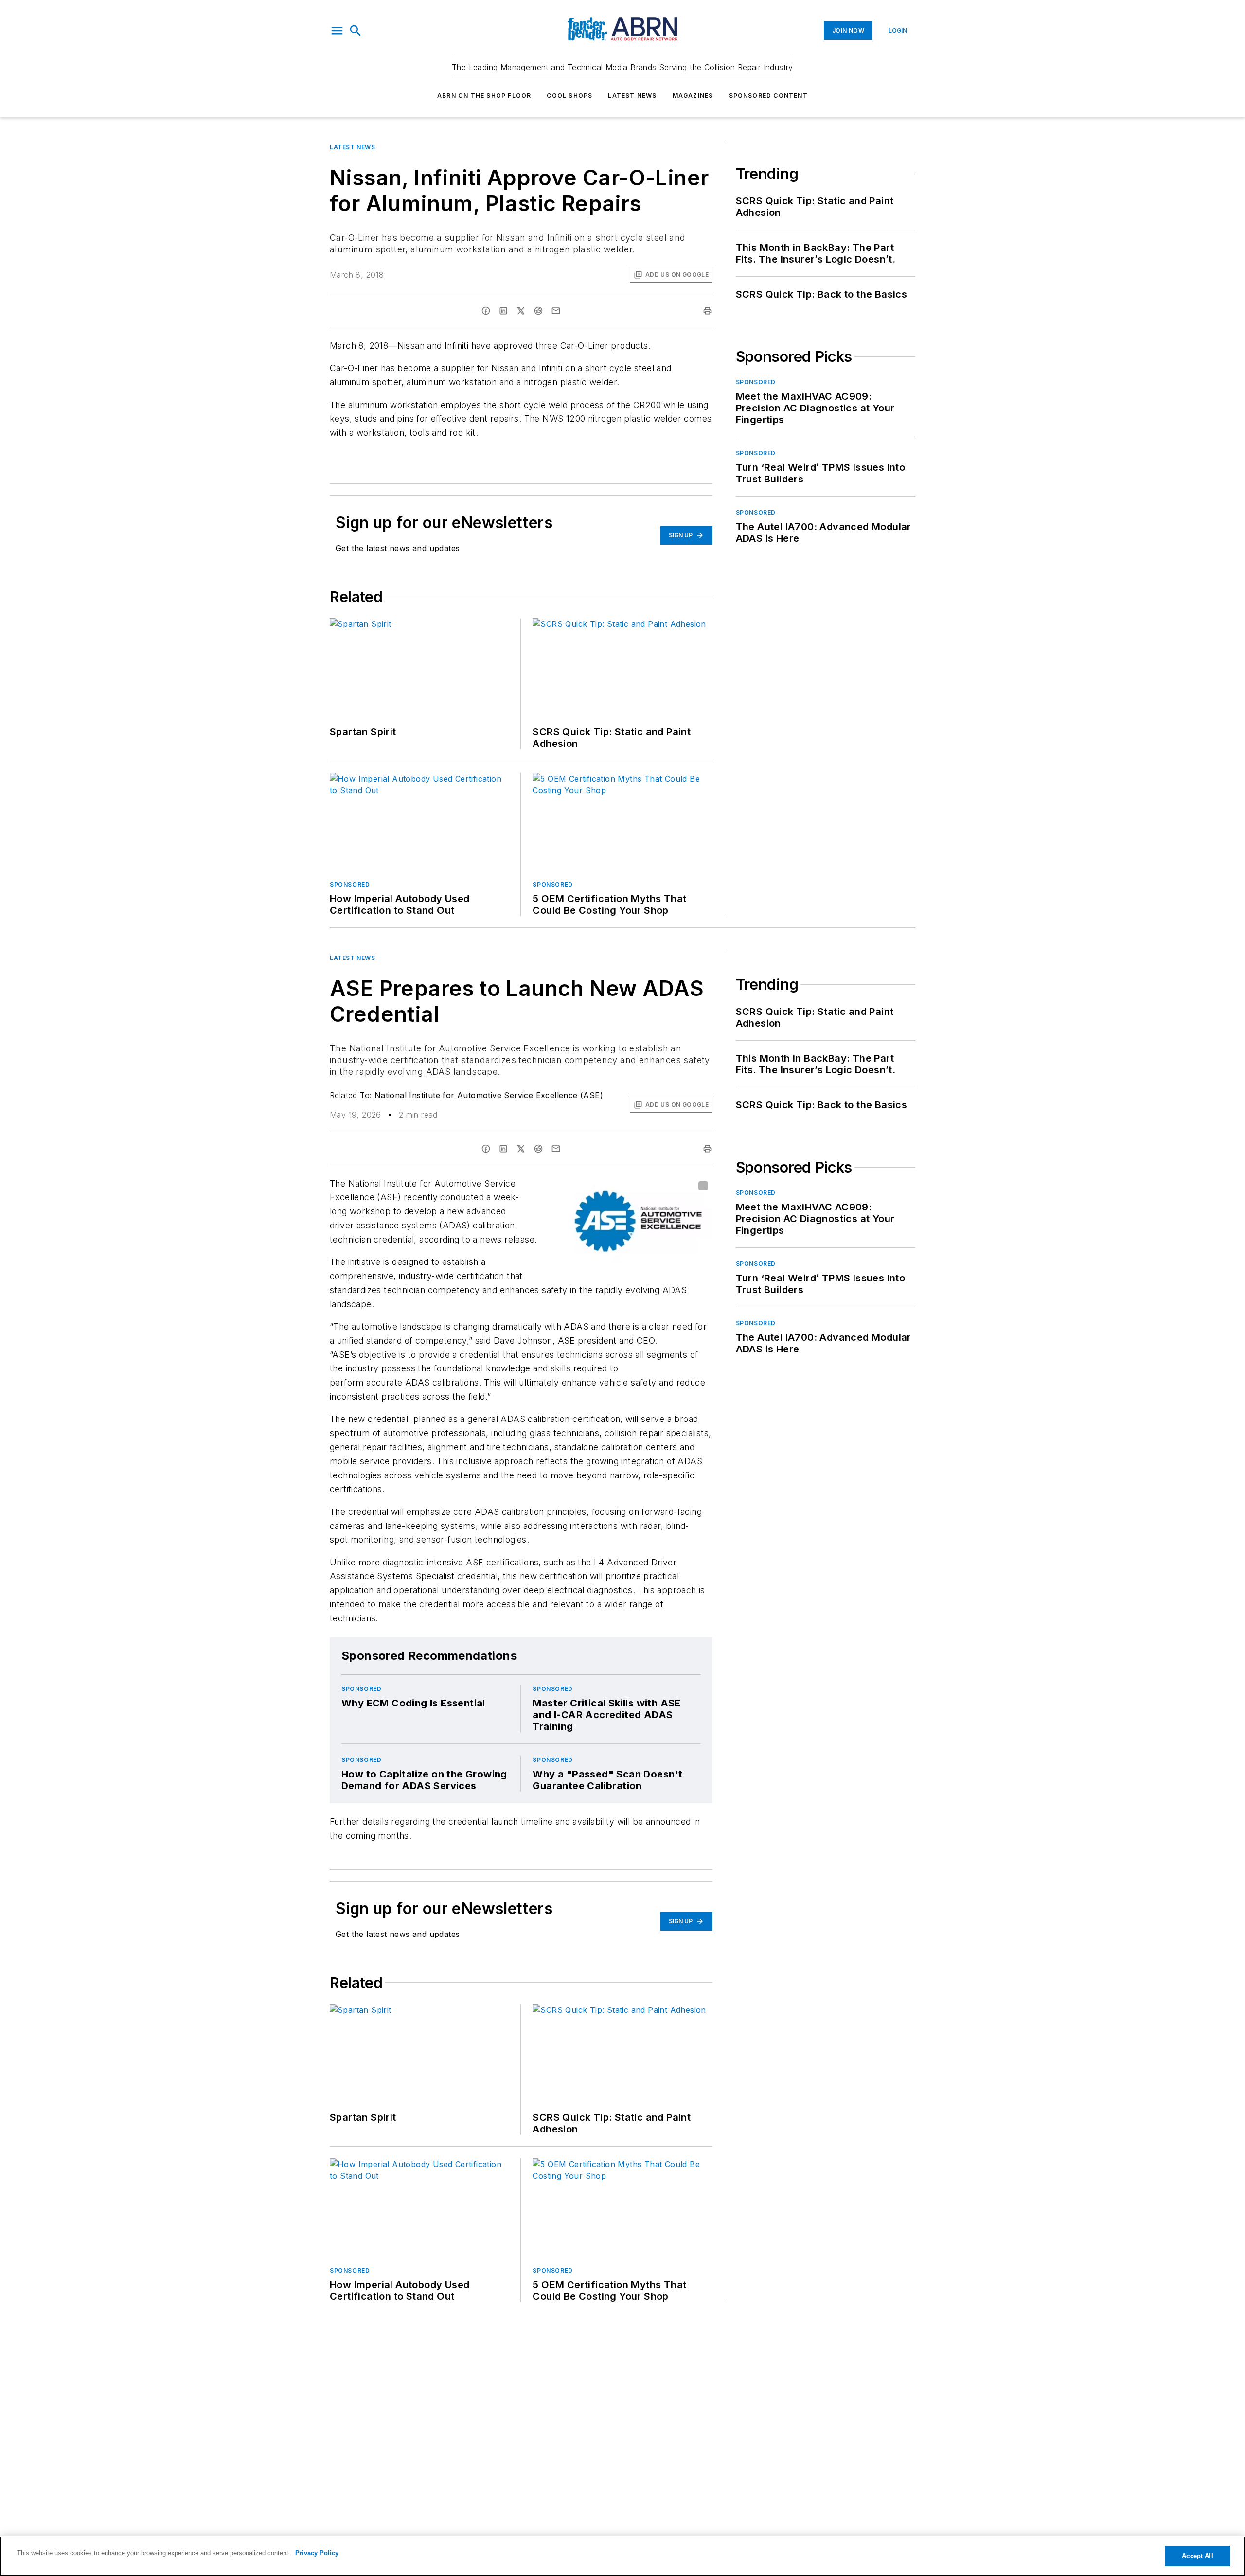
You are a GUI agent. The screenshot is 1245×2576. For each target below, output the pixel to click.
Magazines (693, 96)
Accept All (1197, 2556)
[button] (337, 31)
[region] (622, 2556)
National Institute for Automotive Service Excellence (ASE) (489, 1095)
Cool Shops (569, 96)
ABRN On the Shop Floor (484, 96)
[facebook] (486, 311)
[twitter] (521, 311)
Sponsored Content (768, 96)
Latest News (632, 96)
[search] (356, 31)
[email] (556, 311)
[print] (708, 311)
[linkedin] (503, 311)
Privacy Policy (317, 2553)
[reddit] (538, 311)
